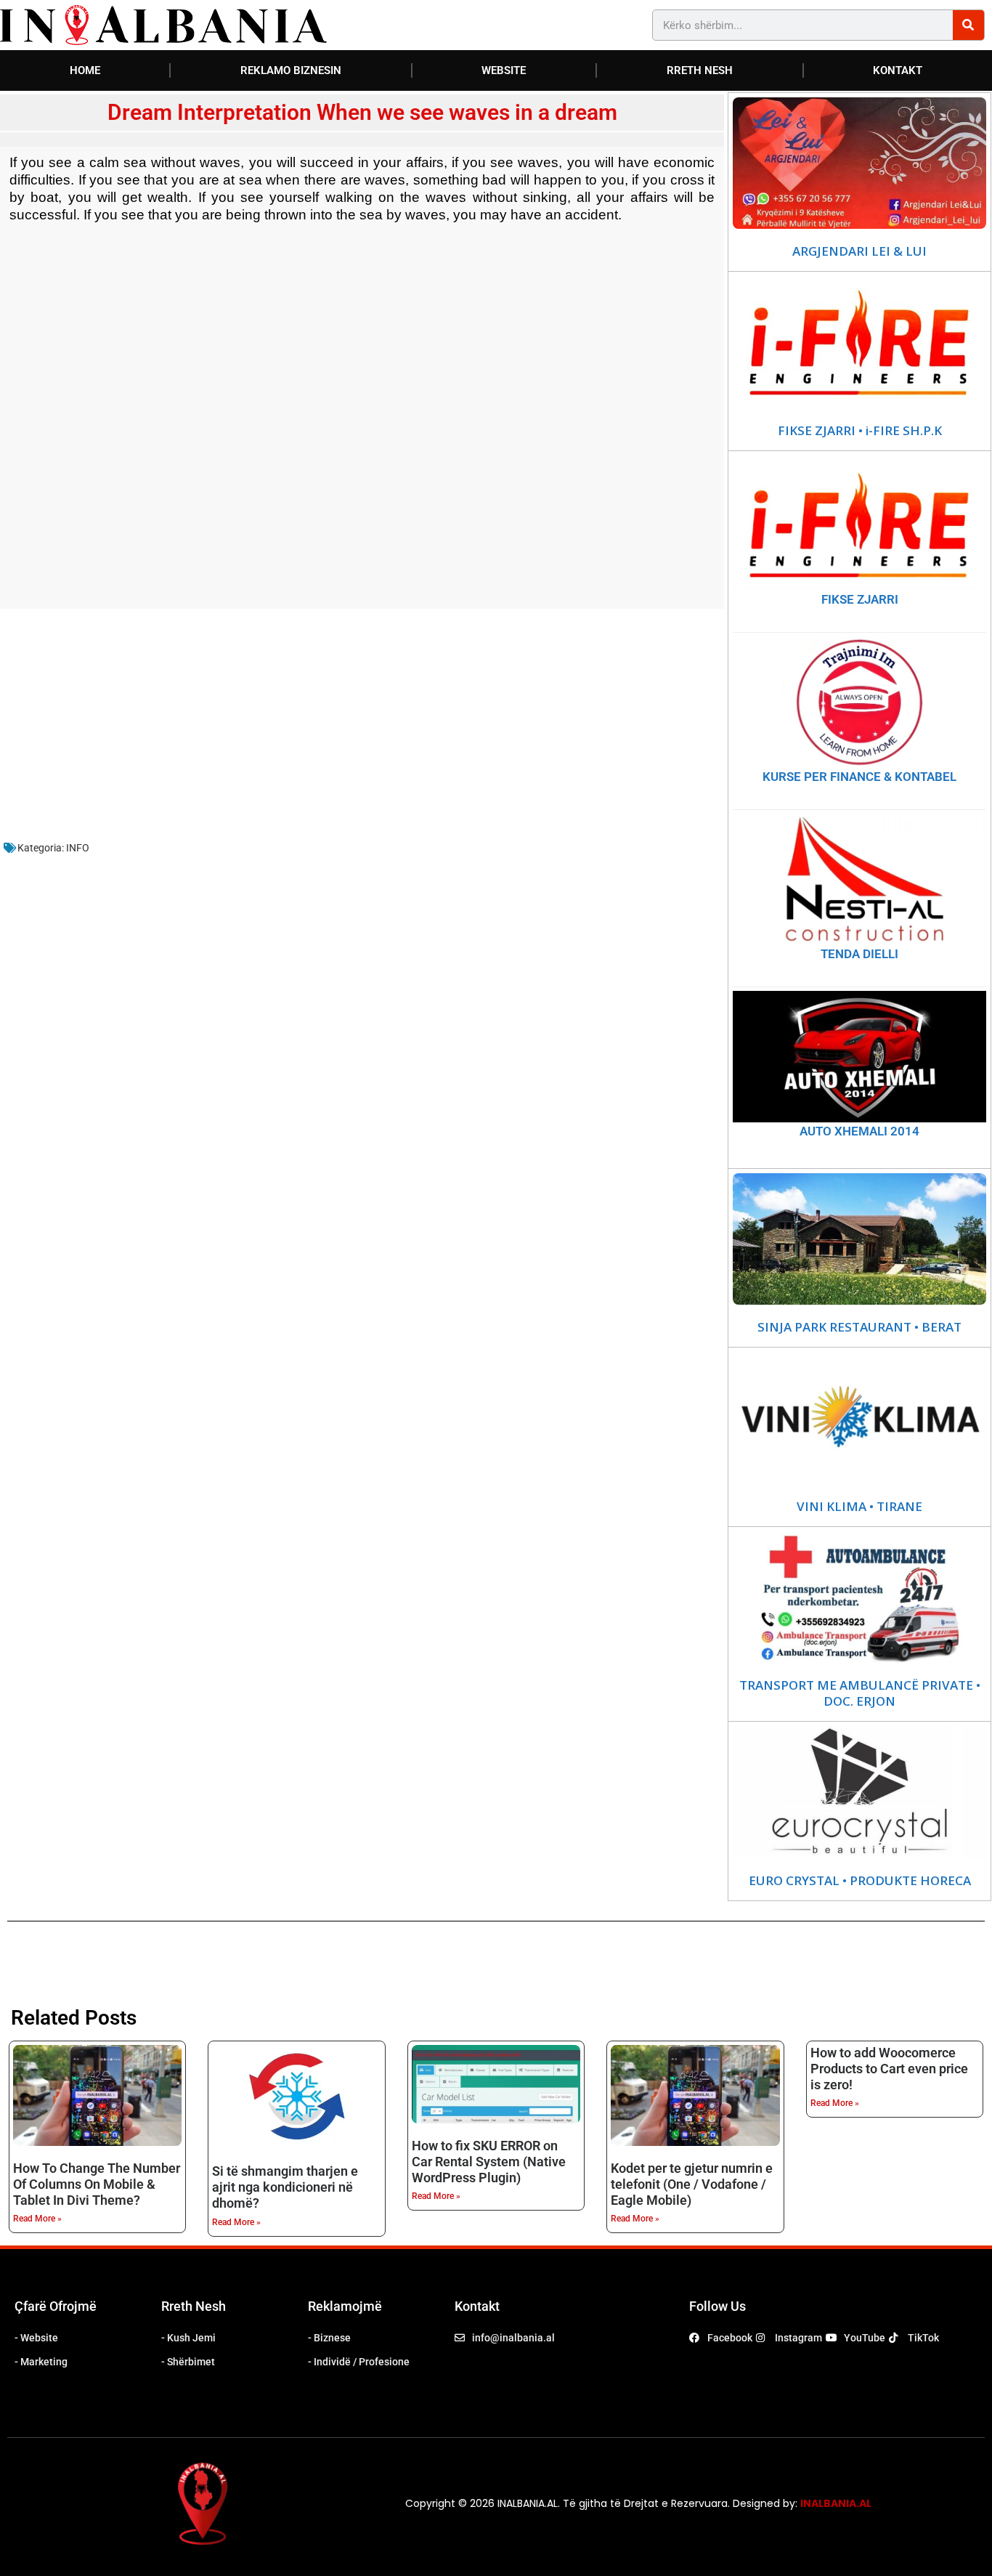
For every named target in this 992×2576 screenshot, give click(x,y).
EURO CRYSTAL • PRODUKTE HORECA (860, 1881)
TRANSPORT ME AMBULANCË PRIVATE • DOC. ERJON (860, 1693)
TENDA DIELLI (859, 954)
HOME (85, 70)
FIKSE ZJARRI (860, 599)
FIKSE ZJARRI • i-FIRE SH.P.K (860, 431)
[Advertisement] (362, 427)
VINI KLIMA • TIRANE (859, 1507)
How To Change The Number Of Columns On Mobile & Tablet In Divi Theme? (97, 2184)
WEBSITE (504, 70)
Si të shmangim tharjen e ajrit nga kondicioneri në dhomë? (285, 2187)
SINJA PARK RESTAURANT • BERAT (859, 1327)
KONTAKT (898, 70)
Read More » (37, 2219)
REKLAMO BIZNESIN (291, 70)
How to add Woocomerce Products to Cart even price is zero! (889, 2069)
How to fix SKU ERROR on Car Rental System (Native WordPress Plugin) (489, 2162)
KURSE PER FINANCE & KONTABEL (859, 777)
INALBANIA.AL (836, 2503)
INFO (78, 848)
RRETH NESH (700, 70)
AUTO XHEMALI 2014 (859, 1131)
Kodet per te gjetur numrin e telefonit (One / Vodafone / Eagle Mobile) (692, 2184)
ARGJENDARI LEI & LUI (859, 251)
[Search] (968, 25)
